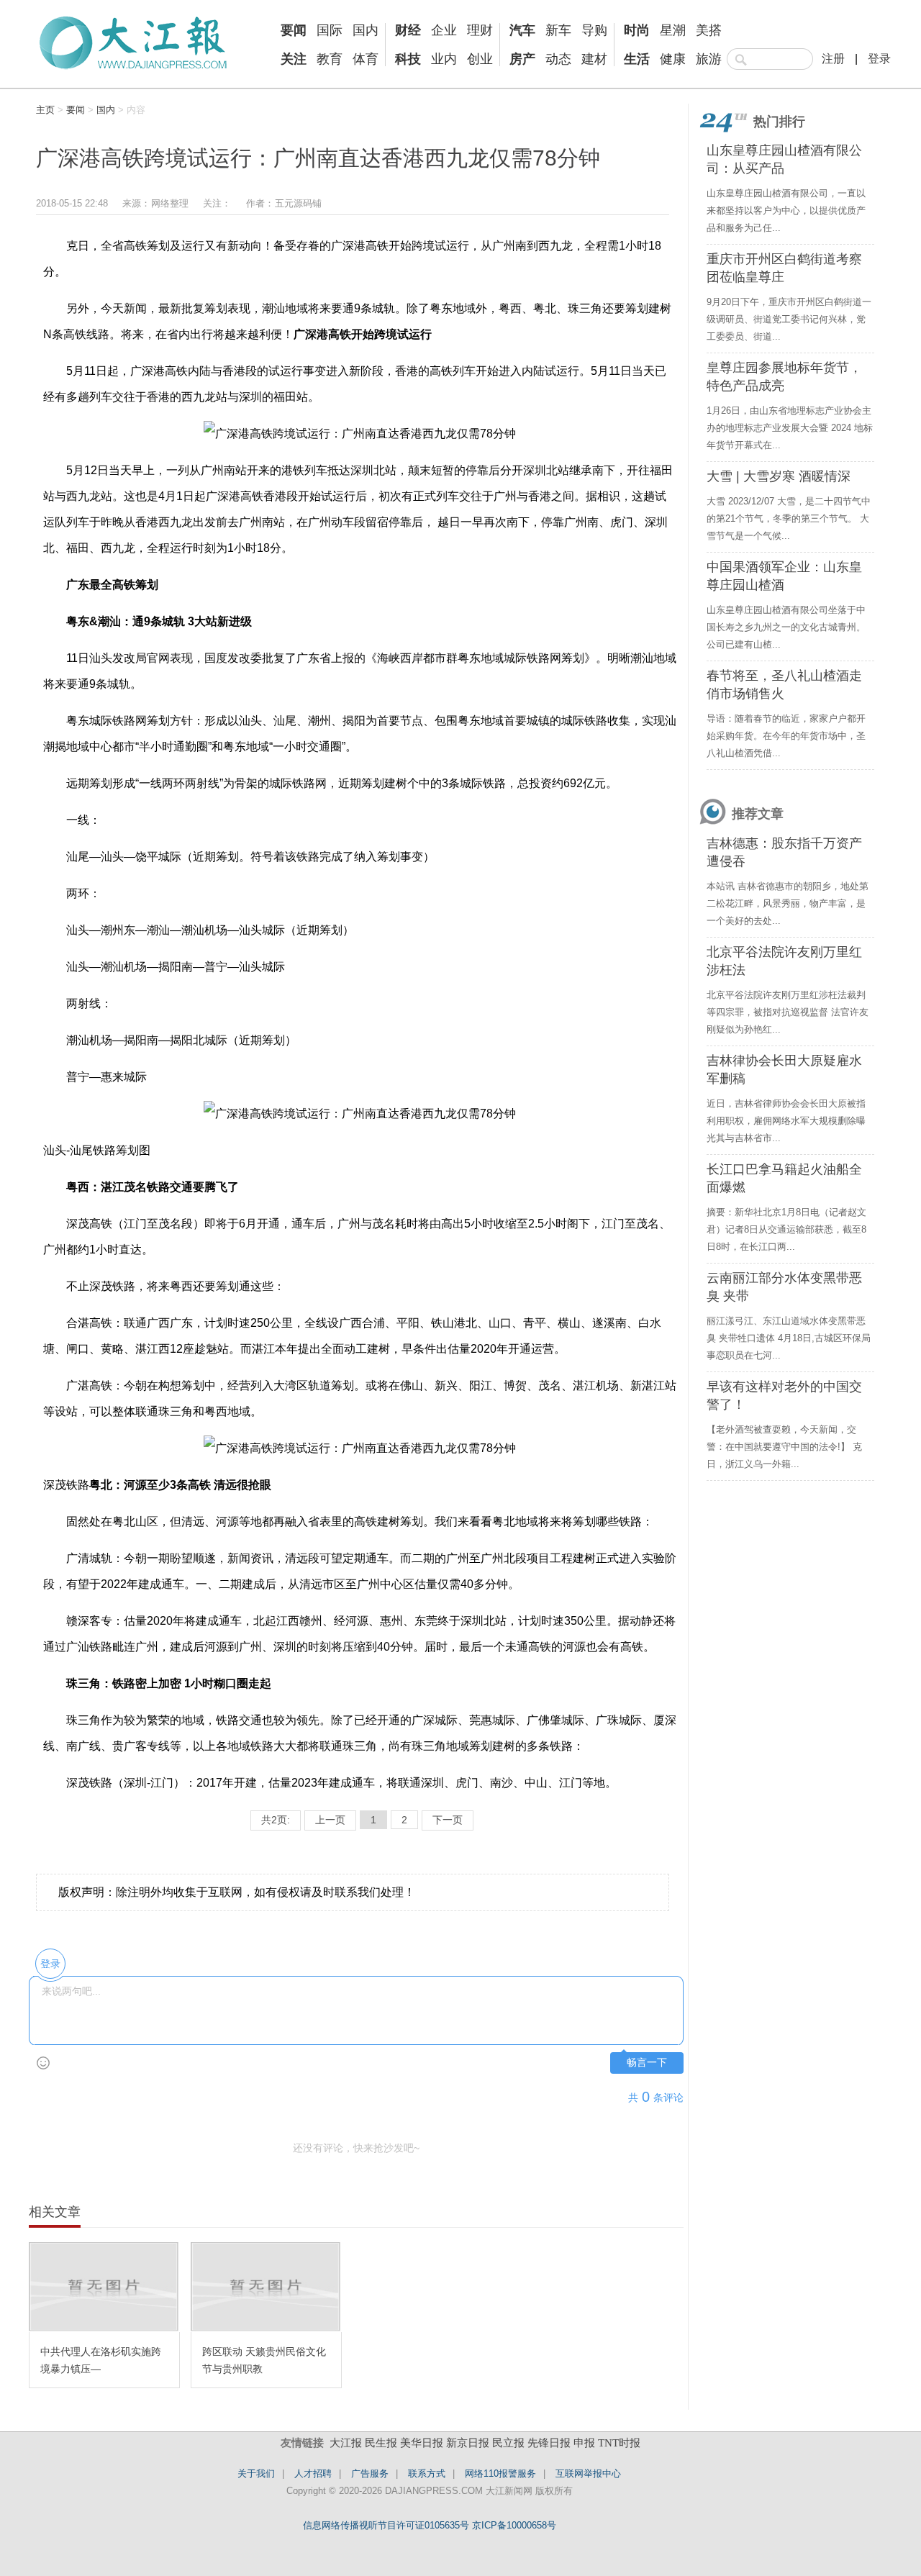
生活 (637, 59)
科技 (408, 59)
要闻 (294, 30)
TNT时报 (619, 2443)
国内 (366, 30)
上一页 (330, 1820)
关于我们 (256, 2473)
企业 (444, 30)
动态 (558, 59)
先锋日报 (549, 2443)
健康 (673, 59)
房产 (522, 59)
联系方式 (427, 2473)
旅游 (709, 59)
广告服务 (370, 2473)
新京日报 (468, 2443)
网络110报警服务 (500, 2473)
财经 (408, 30)
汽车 (522, 30)
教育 (330, 59)
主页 (45, 110)
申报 (584, 2443)
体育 (366, 59)
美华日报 (422, 2443)
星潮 (673, 30)
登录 (879, 59)
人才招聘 (313, 2473)
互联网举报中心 (588, 2473)
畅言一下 (647, 2063)
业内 (444, 59)
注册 (833, 59)
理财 (480, 30)
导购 (594, 30)
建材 (594, 59)
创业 (480, 59)
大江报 (346, 2443)
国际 (330, 30)
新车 (558, 30)
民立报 (508, 2443)
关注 (294, 59)
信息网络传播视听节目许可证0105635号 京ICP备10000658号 (430, 2525)
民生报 (381, 2443)
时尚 (637, 30)
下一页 (448, 1820)
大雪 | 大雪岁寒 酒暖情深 (779, 476)
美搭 (709, 30)
